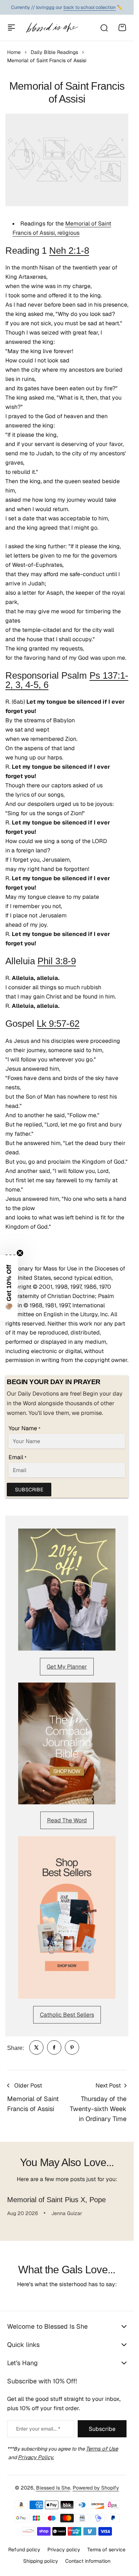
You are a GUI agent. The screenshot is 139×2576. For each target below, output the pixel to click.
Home (14, 52)
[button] (9, 1288)
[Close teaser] (20, 1253)
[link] (36, 2047)
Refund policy (24, 2550)
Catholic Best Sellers (67, 2015)
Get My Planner (67, 1667)
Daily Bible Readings (54, 52)
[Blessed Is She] (52, 28)
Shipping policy (41, 2561)
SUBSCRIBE (29, 1490)
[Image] (67, 1589)
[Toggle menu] (11, 28)
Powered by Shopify (96, 2488)
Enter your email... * (38, 2429)
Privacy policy (64, 2550)
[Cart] (122, 28)
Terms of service (106, 2550)
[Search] (104, 28)
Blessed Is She (53, 2488)
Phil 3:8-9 (57, 961)
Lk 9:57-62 (58, 1024)
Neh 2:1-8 (69, 251)
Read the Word (67, 1820)
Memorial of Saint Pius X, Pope (56, 2200)
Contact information (88, 2561)
